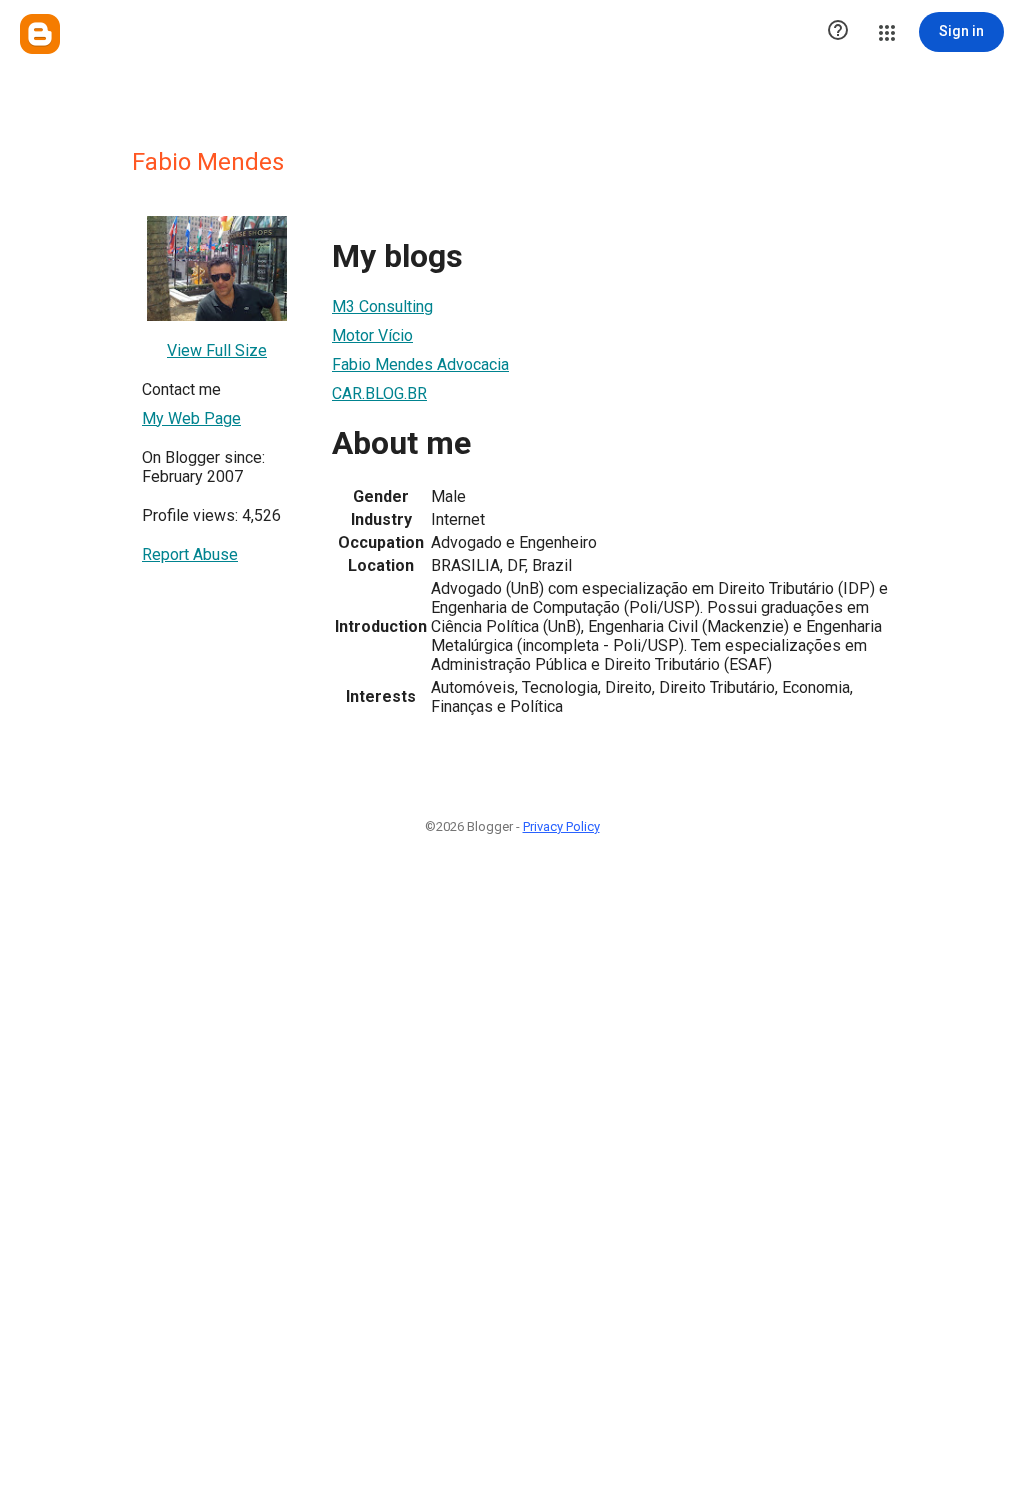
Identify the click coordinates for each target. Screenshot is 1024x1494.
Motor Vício (372, 335)
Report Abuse (190, 554)
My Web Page (191, 418)
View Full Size (217, 350)
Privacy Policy (561, 826)
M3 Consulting (382, 306)
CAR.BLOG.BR (379, 393)
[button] (838, 32)
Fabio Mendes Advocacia (420, 364)
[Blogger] (40, 34)
